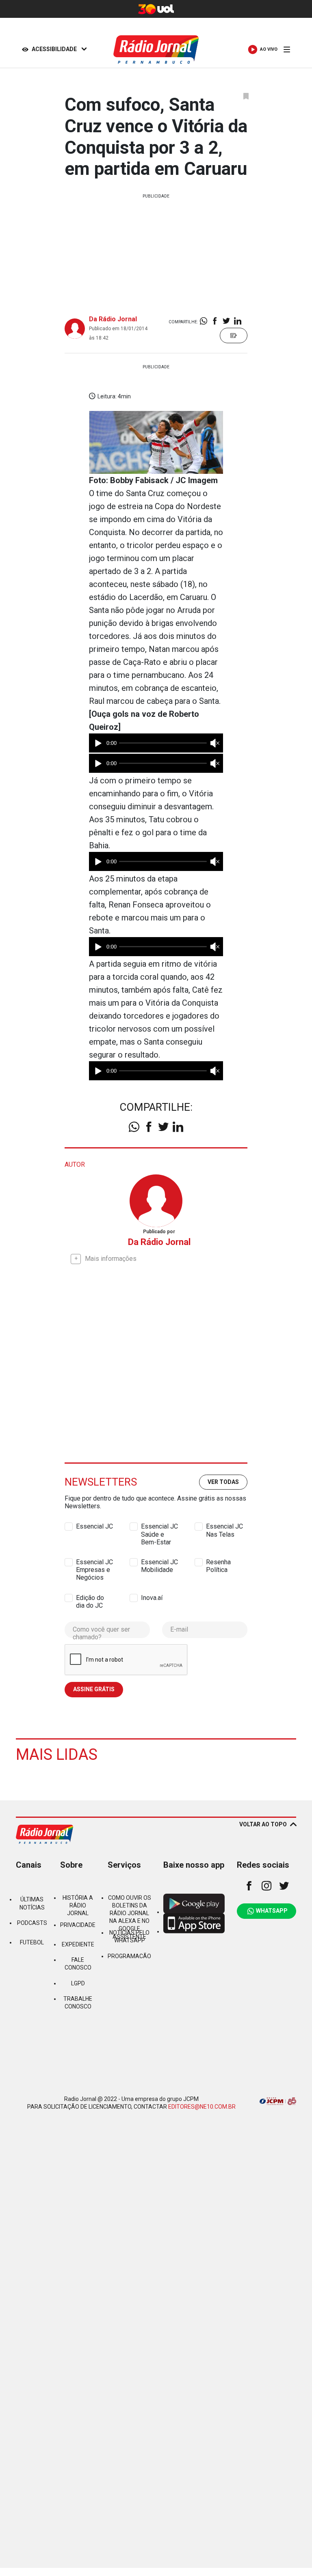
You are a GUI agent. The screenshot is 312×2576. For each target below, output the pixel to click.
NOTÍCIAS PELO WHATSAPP (129, 1936)
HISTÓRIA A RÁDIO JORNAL (78, 1905)
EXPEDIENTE (78, 1944)
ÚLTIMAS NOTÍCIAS (32, 1903)
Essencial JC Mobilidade (159, 1562)
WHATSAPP (272, 1911)
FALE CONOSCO (78, 1964)
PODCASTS (32, 1923)
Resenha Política (218, 1562)
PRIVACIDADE (78, 1925)
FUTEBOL (32, 1942)
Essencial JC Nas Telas (224, 1527)
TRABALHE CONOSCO (78, 2003)
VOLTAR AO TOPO (263, 1824)
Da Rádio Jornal (113, 319)
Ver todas (223, 1482)
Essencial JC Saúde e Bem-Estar (159, 1527)
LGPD (78, 1983)
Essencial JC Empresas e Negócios (94, 1562)
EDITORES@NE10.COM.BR (202, 2107)
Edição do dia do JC (90, 1598)
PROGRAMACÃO (129, 1956)
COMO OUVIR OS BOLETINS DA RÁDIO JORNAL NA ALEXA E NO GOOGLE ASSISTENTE (130, 1917)
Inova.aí (152, 1598)
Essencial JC (94, 1526)
